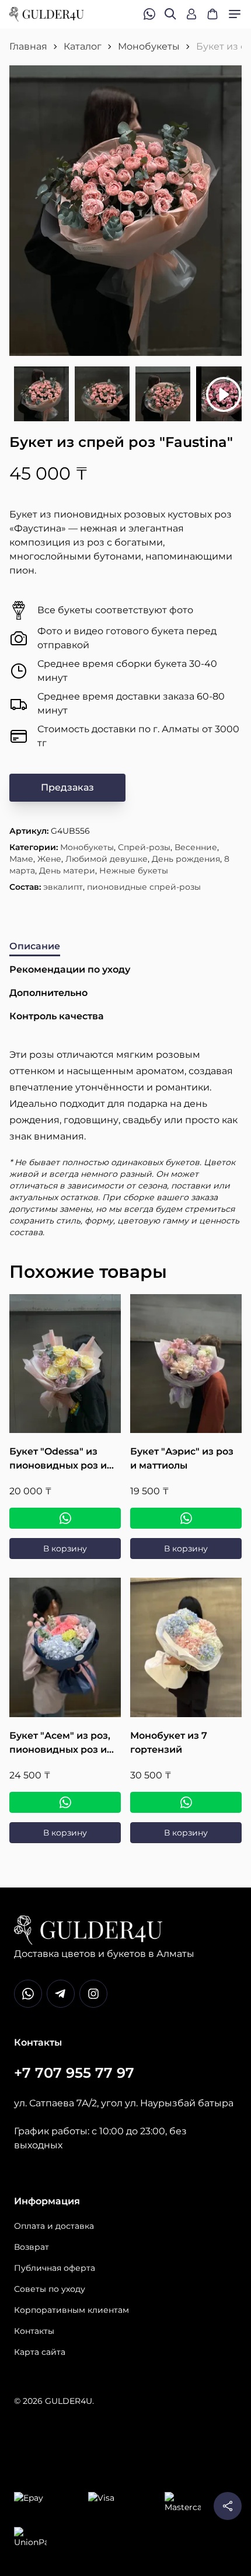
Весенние (196, 847)
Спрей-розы (144, 847)
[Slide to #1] (41, 394)
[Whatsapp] (28, 1994)
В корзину (65, 1549)
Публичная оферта (55, 2268)
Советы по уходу (50, 2289)
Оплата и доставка (54, 2226)
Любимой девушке (107, 859)
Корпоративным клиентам (72, 2310)
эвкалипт (63, 887)
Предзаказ (67, 787)
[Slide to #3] (163, 394)
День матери (67, 871)
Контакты (34, 2331)
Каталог (83, 46)
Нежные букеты (134, 871)
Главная (28, 46)
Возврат (32, 2247)
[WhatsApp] (65, 1518)
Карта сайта (40, 2352)
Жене (49, 859)
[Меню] (235, 14)
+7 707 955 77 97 (74, 2073)
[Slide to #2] (102, 394)
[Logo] (47, 14)
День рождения (186, 859)
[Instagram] (93, 1994)
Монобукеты (149, 46)
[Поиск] (170, 14)
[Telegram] (61, 1994)
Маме (21, 859)
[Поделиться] (228, 2506)
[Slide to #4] (224, 394)
